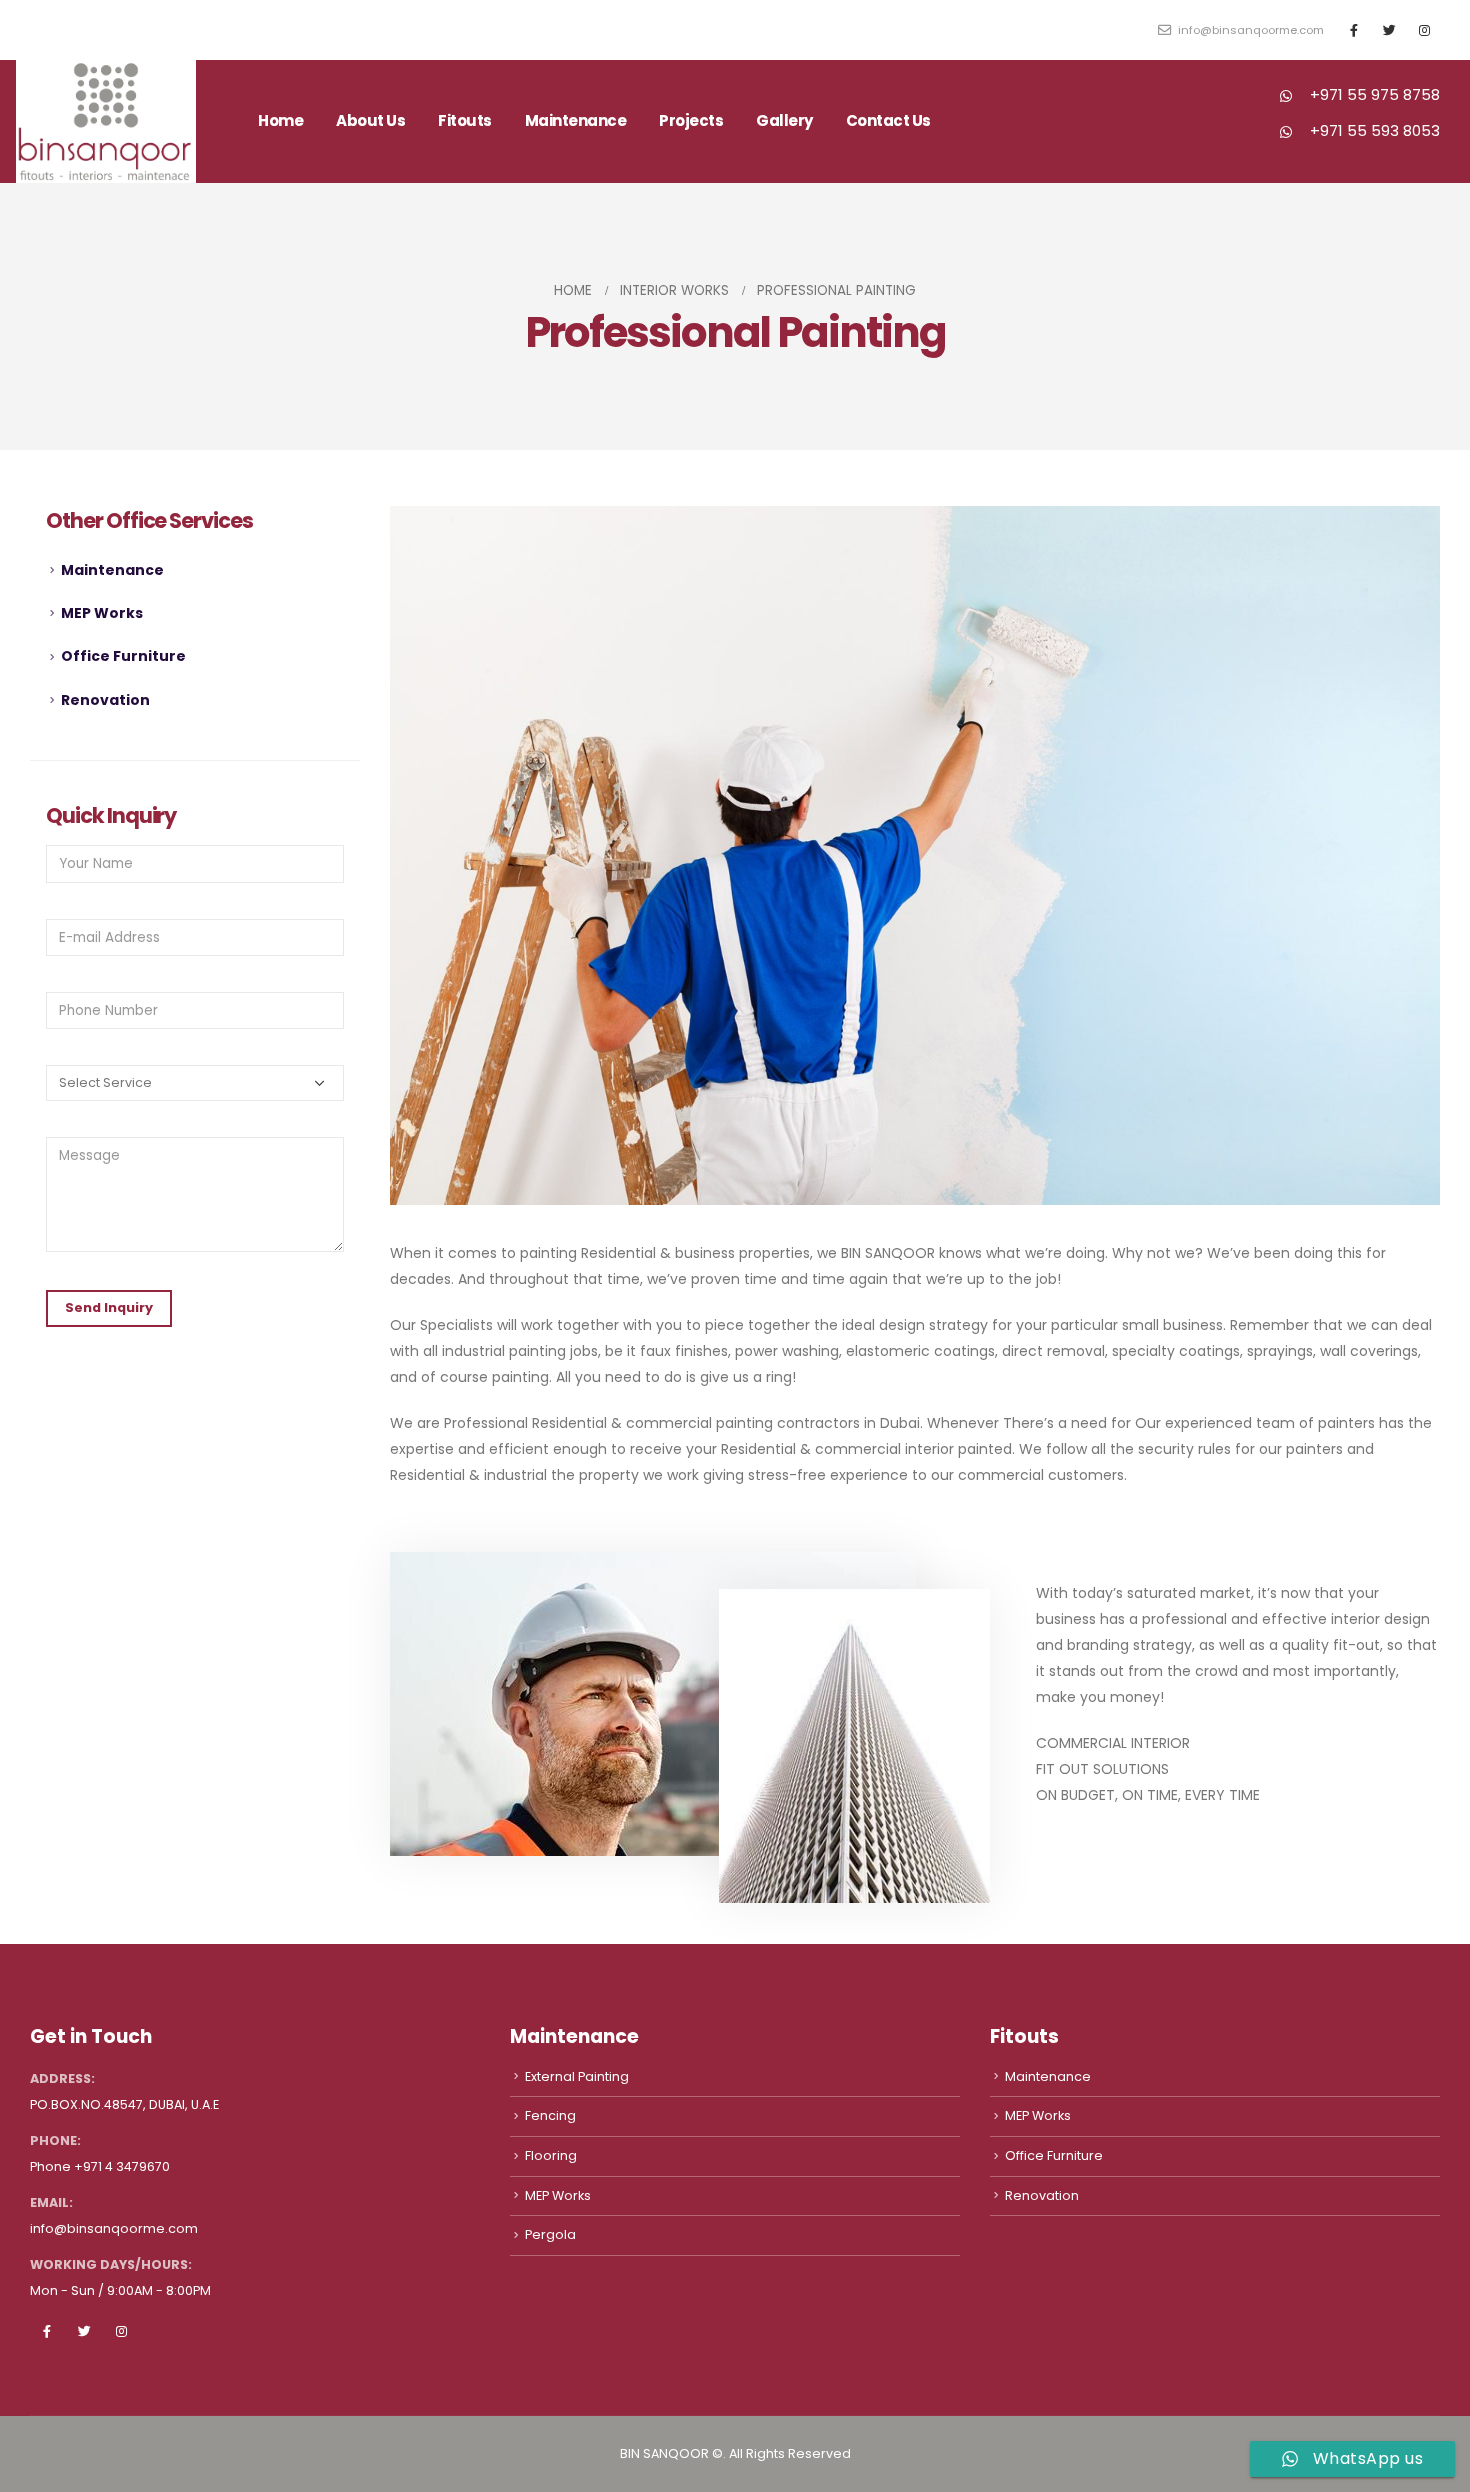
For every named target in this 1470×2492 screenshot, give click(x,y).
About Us (370, 120)
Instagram (121, 2331)
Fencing (550, 2115)
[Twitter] (1389, 30)
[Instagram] (1424, 30)
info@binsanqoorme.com (1249, 30)
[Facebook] (1354, 30)
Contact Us (888, 120)
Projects (691, 120)
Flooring (551, 2155)
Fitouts (465, 120)
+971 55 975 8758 (1375, 94)
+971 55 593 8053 (1375, 130)
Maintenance (112, 570)
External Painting (577, 2076)
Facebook (47, 2331)
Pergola (550, 2234)
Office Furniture (123, 656)
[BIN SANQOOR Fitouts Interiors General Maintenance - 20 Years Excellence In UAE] (106, 121)
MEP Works (102, 613)
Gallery (784, 120)
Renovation (105, 700)
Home (280, 120)
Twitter (84, 2331)
